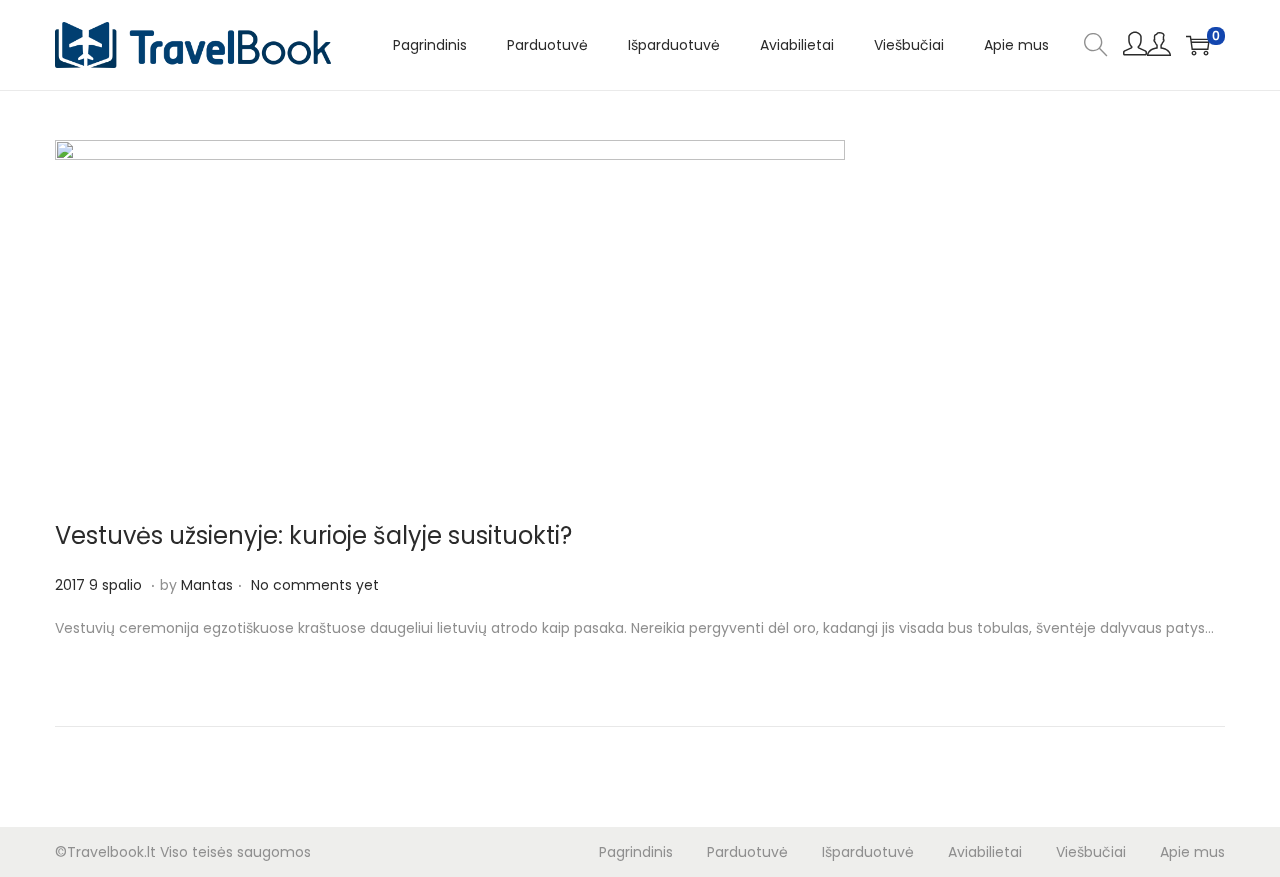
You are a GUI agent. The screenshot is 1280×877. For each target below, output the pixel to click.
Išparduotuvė (868, 852)
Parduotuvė (747, 852)
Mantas (207, 585)
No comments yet (315, 585)
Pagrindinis (636, 852)
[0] (1198, 45)
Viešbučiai (1091, 852)
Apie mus (1192, 852)
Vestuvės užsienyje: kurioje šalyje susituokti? (313, 535)
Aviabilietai (985, 852)
